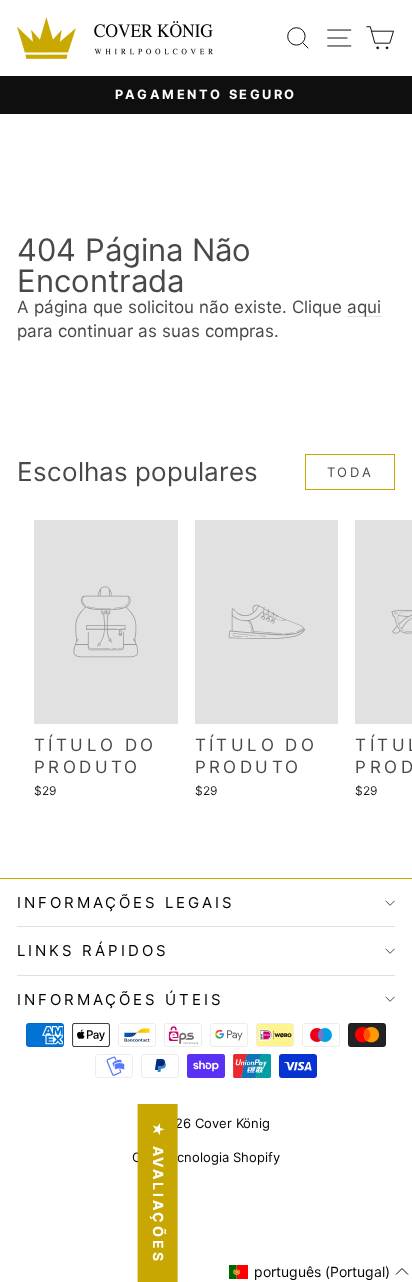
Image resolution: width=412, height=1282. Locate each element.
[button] (319, 1272)
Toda (350, 472)
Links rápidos (93, 950)
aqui (364, 307)
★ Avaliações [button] (158, 1193)
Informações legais (126, 902)
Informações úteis (120, 999)
